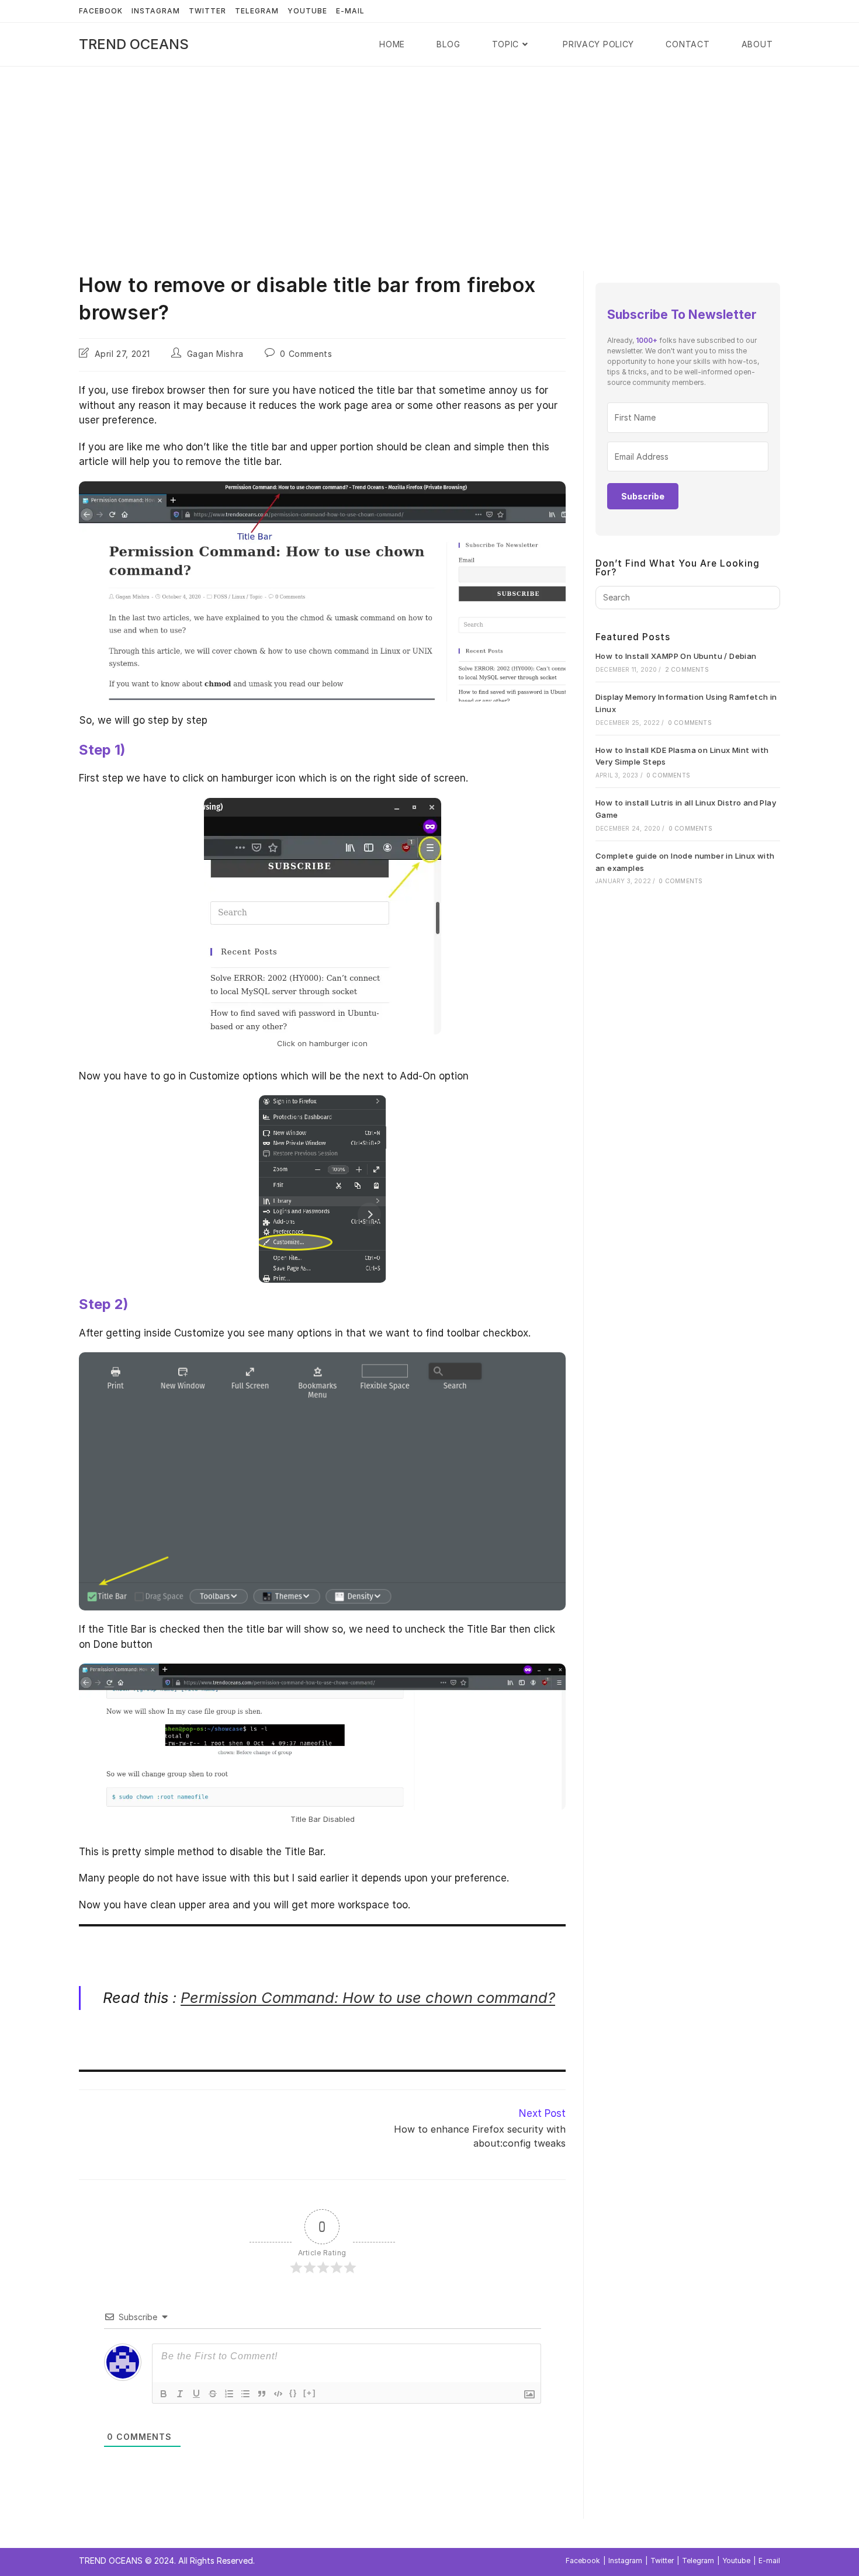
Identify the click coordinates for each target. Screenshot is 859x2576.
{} (293, 2393)
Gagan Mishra (215, 354)
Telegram (257, 11)
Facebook (101, 11)
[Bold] (164, 2394)
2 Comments (687, 669)
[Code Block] (278, 2394)
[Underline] (196, 2394)
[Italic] (180, 2394)
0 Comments (306, 354)
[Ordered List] (229, 2394)
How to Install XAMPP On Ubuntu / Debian (676, 656)
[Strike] (213, 2394)
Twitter (207, 11)
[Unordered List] (245, 2394)
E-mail (350, 11)
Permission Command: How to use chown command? (368, 1997)
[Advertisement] (430, 154)
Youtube (307, 11)
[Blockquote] (262, 2394)
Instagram (156, 11)
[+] (310, 2393)
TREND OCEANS (134, 44)
